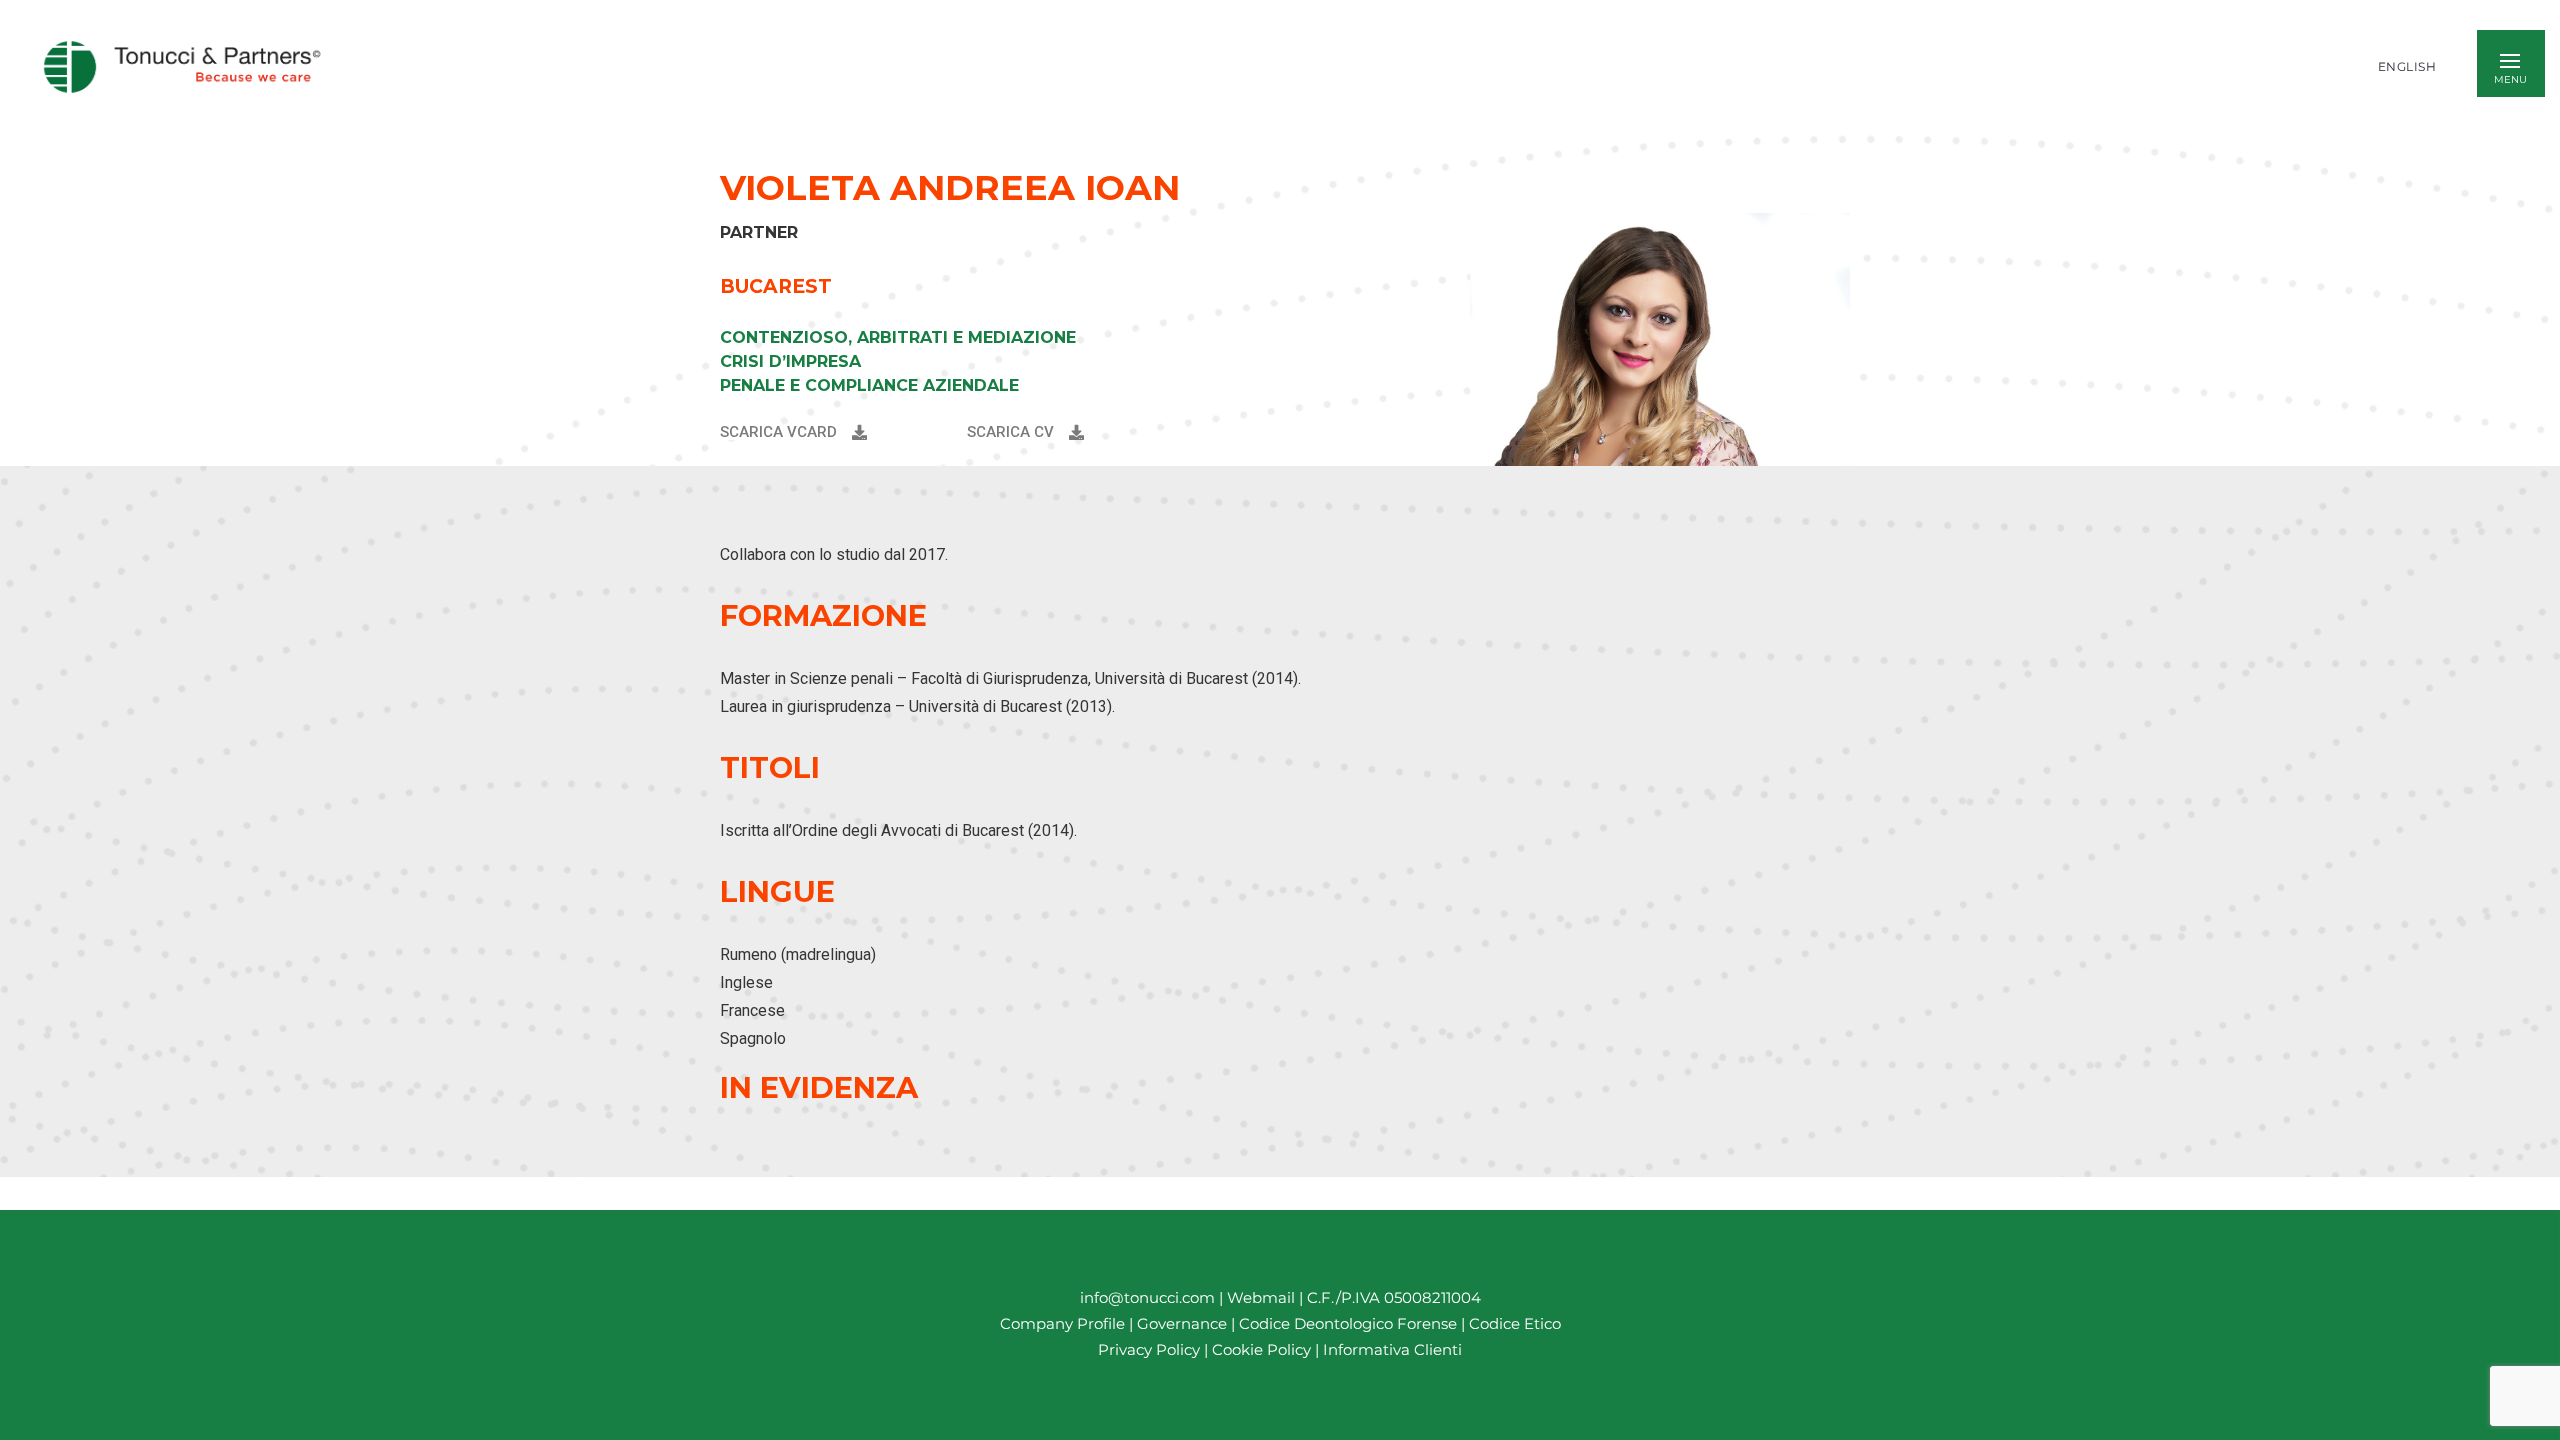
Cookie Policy (1261, 1350)
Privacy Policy (1149, 1350)
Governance (1184, 1324)
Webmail (1261, 1297)
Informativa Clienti (1390, 1350)
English (2407, 67)
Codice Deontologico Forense (1350, 1324)
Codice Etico (1515, 1324)
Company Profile (1062, 1324)
